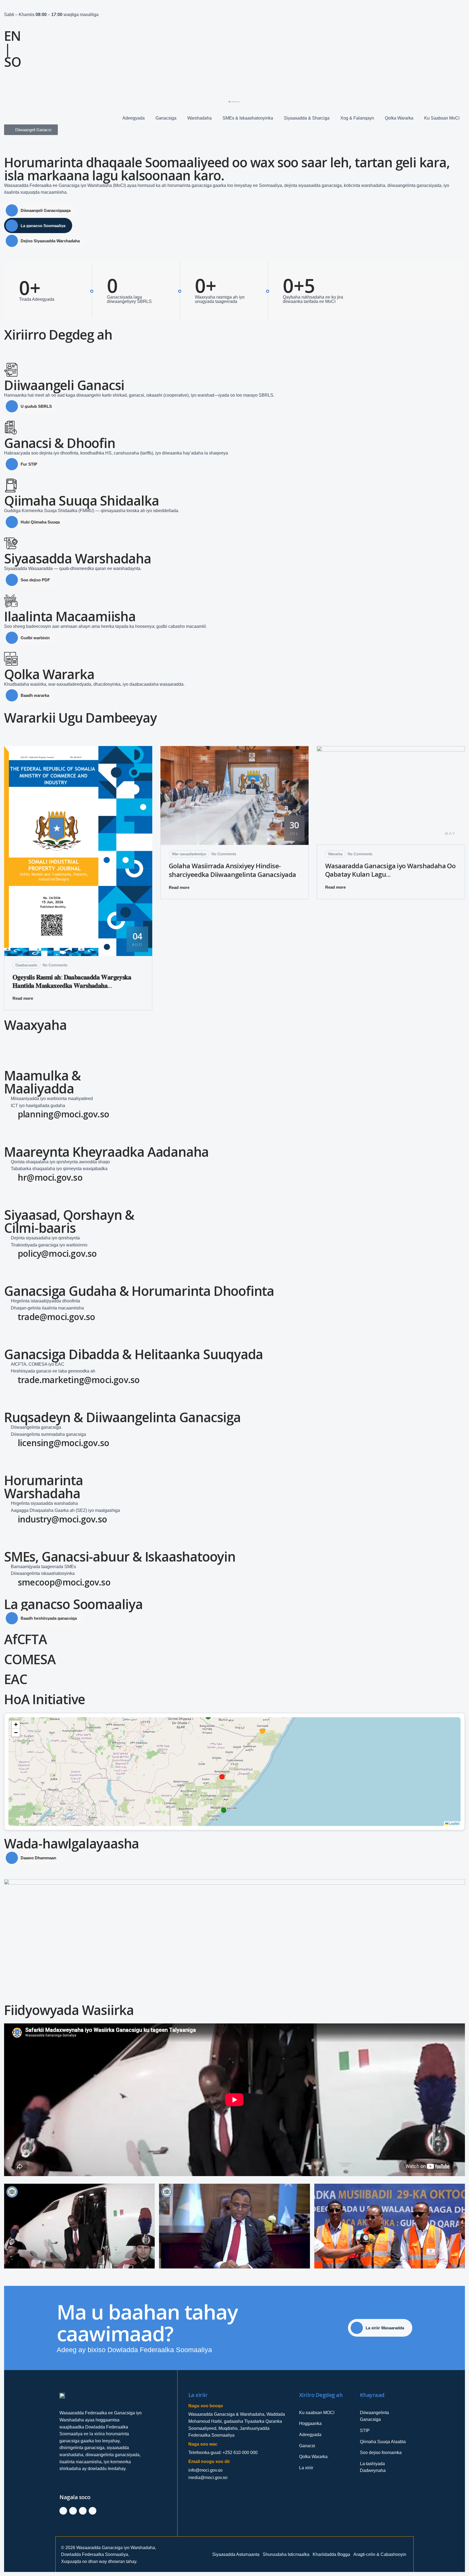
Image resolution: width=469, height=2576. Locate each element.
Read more (23, 998)
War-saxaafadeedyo (189, 854)
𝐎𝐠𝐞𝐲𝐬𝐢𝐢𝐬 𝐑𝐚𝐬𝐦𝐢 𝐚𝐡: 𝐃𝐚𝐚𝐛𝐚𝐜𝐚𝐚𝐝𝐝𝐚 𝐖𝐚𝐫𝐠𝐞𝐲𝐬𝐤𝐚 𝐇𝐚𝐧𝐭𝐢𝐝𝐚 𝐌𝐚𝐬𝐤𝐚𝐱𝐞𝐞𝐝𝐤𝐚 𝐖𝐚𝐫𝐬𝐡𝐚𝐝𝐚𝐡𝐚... (72, 981)
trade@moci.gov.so (56, 1317)
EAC (15, 1679)
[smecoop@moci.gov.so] (11, 1584)
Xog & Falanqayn (357, 118)
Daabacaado (26, 965)
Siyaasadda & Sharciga (307, 118)
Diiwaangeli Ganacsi (64, 385)
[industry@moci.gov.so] (11, 1521)
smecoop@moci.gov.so (64, 1582)
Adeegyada (134, 118)
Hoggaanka (310, 2423)
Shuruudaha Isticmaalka (286, 2554)
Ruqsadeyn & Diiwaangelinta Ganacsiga (122, 1417)
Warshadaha (199, 118)
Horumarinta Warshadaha (44, 1487)
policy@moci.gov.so (57, 1253)
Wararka (335, 854)
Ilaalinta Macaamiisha (70, 616)
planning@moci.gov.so (63, 1114)
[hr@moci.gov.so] (11, 1179)
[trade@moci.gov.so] (11, 1318)
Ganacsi (307, 2446)
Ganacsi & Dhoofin (60, 443)
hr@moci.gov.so (50, 1177)
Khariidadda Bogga (331, 2554)
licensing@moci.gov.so (63, 1443)
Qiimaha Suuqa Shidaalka (81, 501)
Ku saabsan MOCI (317, 2413)
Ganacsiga (166, 118)
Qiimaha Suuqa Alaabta (383, 2442)
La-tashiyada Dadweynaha (373, 2467)
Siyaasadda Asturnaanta (236, 2554)
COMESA (30, 1659)
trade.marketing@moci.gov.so (79, 1380)
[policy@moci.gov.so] (11, 1255)
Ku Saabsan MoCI (442, 118)
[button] (16, 1725)
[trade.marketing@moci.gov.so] (11, 1381)
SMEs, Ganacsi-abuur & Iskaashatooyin (120, 1557)
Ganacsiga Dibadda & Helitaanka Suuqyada (134, 1354)
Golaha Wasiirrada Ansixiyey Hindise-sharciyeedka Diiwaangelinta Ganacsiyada (232, 870)
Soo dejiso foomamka (381, 2453)
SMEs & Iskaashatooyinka (248, 118)
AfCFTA (26, 1639)
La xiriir (306, 2468)
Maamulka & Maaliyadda (42, 1082)
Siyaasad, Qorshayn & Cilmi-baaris (69, 1221)
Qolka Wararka (399, 118)
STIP (365, 2431)
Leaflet (454, 1823)
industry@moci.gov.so (62, 1519)
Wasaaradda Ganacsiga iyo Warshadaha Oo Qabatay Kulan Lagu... (390, 870)
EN (12, 36)
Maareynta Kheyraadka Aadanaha (106, 1152)
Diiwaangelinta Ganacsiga (374, 2416)
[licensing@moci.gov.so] (11, 1444)
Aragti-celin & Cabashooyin (380, 2554)
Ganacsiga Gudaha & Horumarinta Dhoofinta (139, 1291)
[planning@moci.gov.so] (11, 1116)
